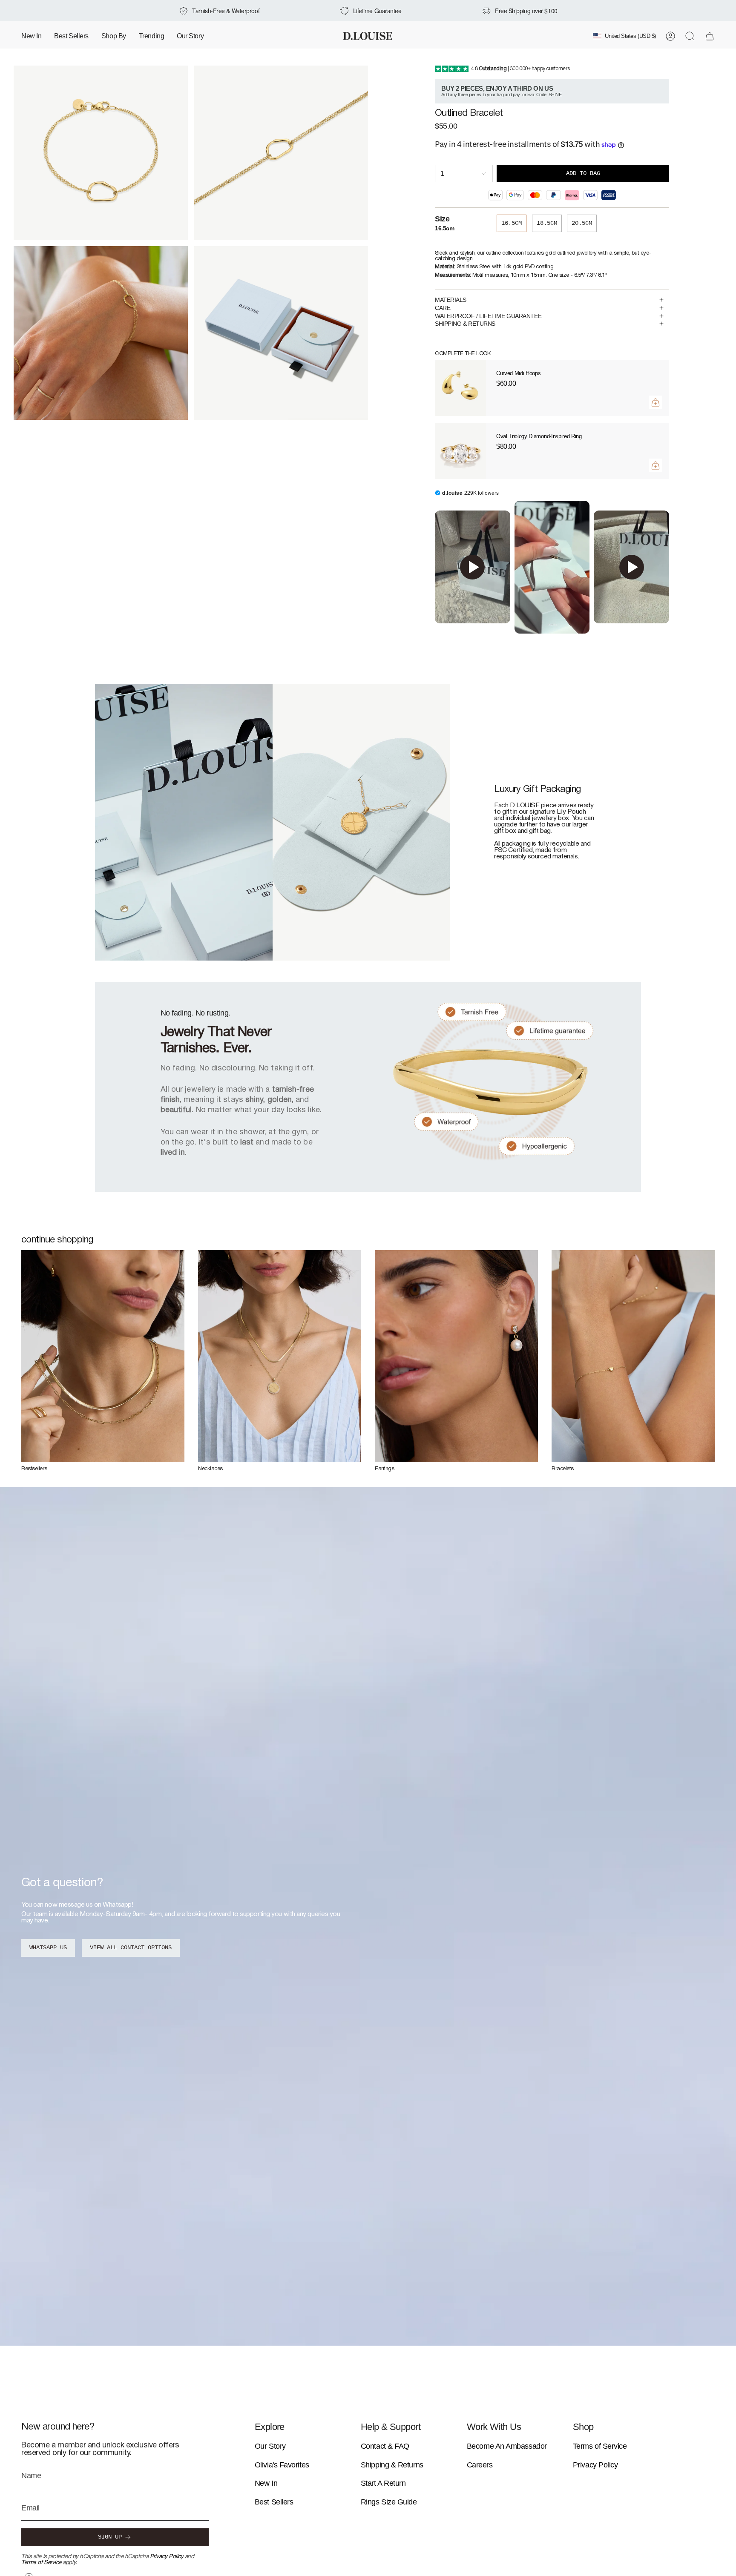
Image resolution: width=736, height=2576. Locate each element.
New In (266, 2483)
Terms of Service (41, 2563)
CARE (443, 308)
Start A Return (383, 2483)
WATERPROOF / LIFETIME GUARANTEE (488, 316)
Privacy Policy (167, 2557)
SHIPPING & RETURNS (465, 324)
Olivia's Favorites (282, 2465)
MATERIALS (451, 300)
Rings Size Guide (389, 2502)
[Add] (655, 402)
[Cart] (710, 36)
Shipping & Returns (392, 2465)
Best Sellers (274, 2502)
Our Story (270, 2446)
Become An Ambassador (507, 2446)
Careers (480, 2465)
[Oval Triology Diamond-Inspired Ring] (460, 451)
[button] (114, 36)
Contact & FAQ (385, 2446)
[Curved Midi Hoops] (460, 388)
